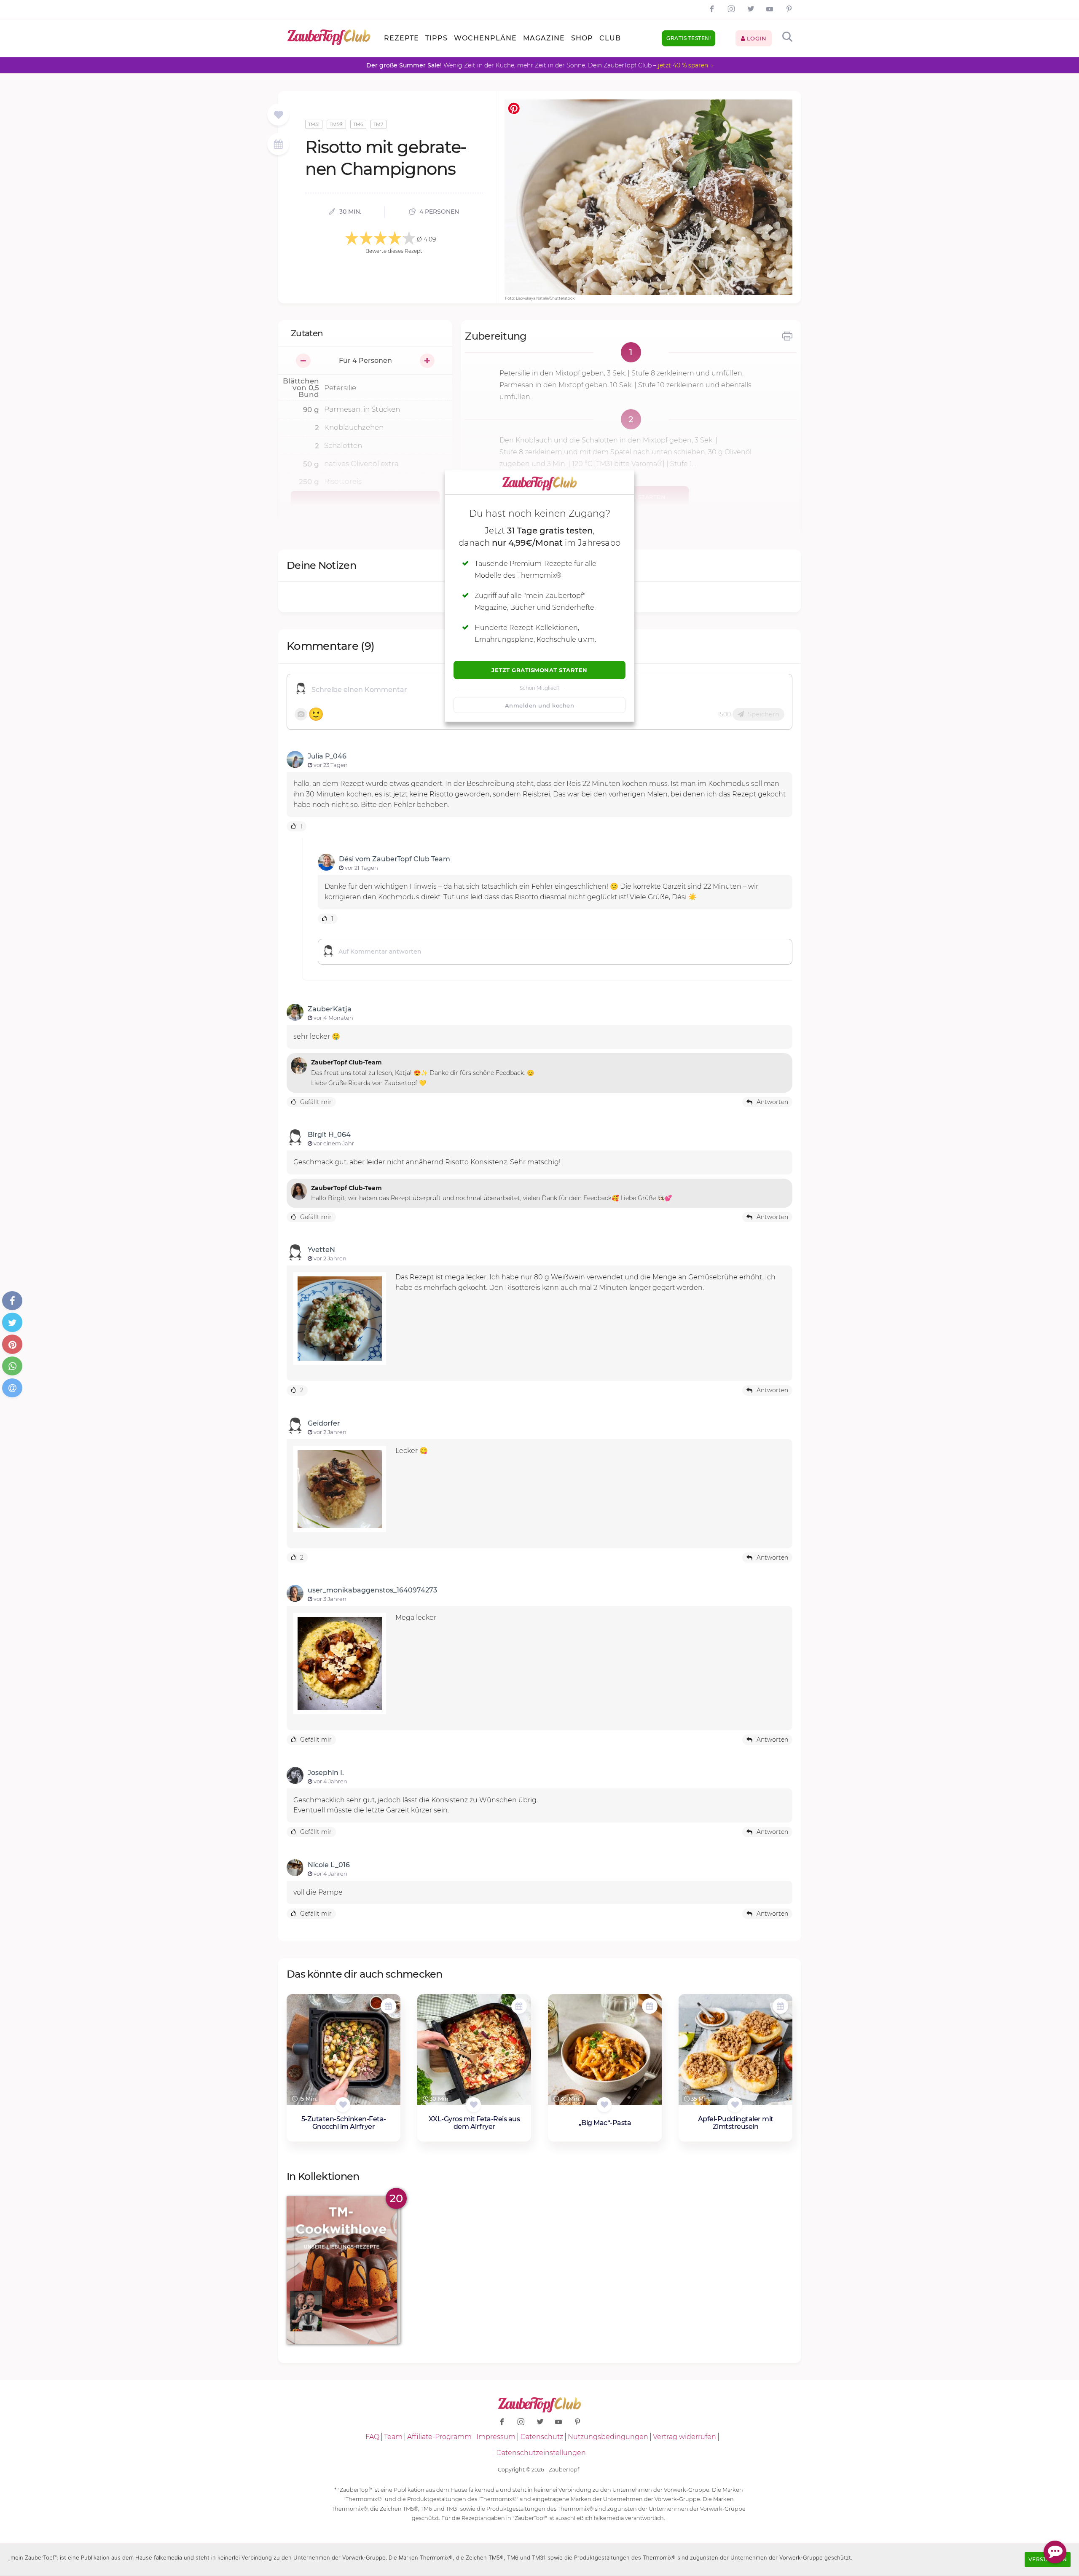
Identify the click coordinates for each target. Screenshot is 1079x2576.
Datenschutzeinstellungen (541, 2453)
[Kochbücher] (278, 115)
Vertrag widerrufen (684, 2437)
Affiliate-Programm (439, 2437)
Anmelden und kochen (540, 705)
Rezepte (401, 38)
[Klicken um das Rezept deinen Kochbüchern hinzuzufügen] (343, 2105)
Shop (582, 38)
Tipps (436, 38)
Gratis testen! (688, 38)
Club (610, 38)
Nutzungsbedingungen (608, 2437)
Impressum (496, 2437)
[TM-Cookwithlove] (344, 2270)
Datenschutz (542, 2437)
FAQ (372, 2437)
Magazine (544, 38)
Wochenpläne (485, 38)
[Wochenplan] (278, 145)
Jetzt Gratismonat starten (539, 670)
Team (393, 2437)
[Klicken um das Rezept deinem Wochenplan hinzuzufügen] (388, 2006)
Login (756, 38)
